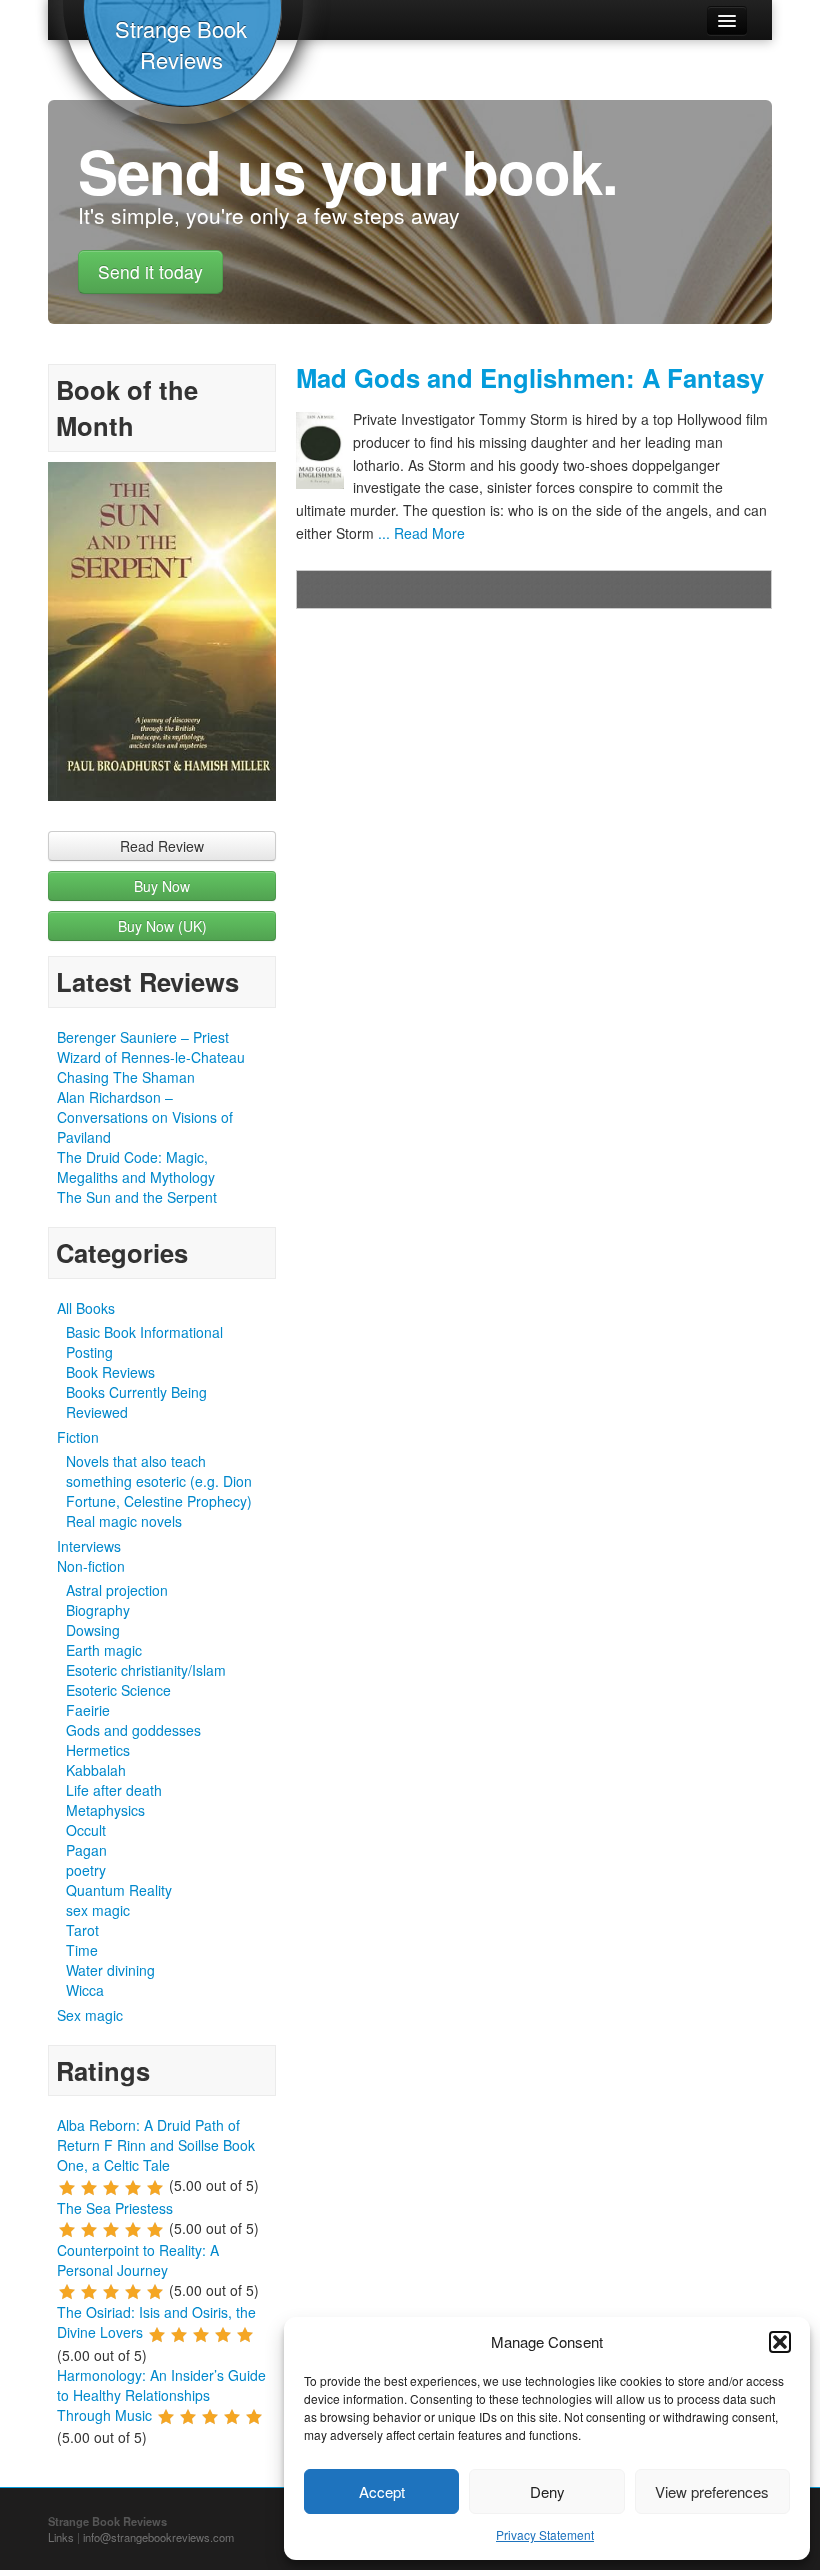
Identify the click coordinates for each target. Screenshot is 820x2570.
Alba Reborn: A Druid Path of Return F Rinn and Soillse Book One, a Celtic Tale (156, 2145)
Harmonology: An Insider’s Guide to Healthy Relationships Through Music (161, 2395)
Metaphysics (105, 1810)
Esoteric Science (118, 1690)
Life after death (114, 1790)
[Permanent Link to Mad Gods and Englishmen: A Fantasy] (324, 451)
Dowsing (93, 1630)
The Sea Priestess (115, 2208)
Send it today (150, 271)
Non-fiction (91, 1566)
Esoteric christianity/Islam (146, 1670)
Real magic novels (124, 1521)
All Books (86, 1308)
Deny (547, 2491)
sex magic (98, 1910)
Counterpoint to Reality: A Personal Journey (138, 2260)
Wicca (85, 1990)
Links (61, 2537)
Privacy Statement (545, 2534)
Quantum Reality (119, 1890)
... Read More (419, 533)
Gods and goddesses (133, 1730)
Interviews (89, 1546)
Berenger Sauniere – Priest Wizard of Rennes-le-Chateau (151, 1047)
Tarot (82, 1930)
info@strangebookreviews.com (158, 2537)
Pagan (86, 1850)
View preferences (712, 2491)
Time (82, 1950)
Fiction (78, 1437)
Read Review (162, 846)
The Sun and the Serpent (137, 1197)
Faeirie (88, 1710)
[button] (780, 2342)
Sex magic (90, 2015)
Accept (382, 2491)
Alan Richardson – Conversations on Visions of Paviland (145, 1117)
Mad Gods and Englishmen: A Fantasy (530, 377)
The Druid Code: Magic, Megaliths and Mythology (136, 1167)
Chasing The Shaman (126, 1077)
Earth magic (104, 1650)
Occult (86, 1830)
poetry (86, 1870)
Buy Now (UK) (162, 926)
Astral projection (117, 1590)
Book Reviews (110, 1372)
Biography (98, 1610)
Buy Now (162, 886)
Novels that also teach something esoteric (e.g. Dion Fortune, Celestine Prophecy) (159, 1481)
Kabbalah (96, 1770)
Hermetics (98, 1750)
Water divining (110, 1970)
